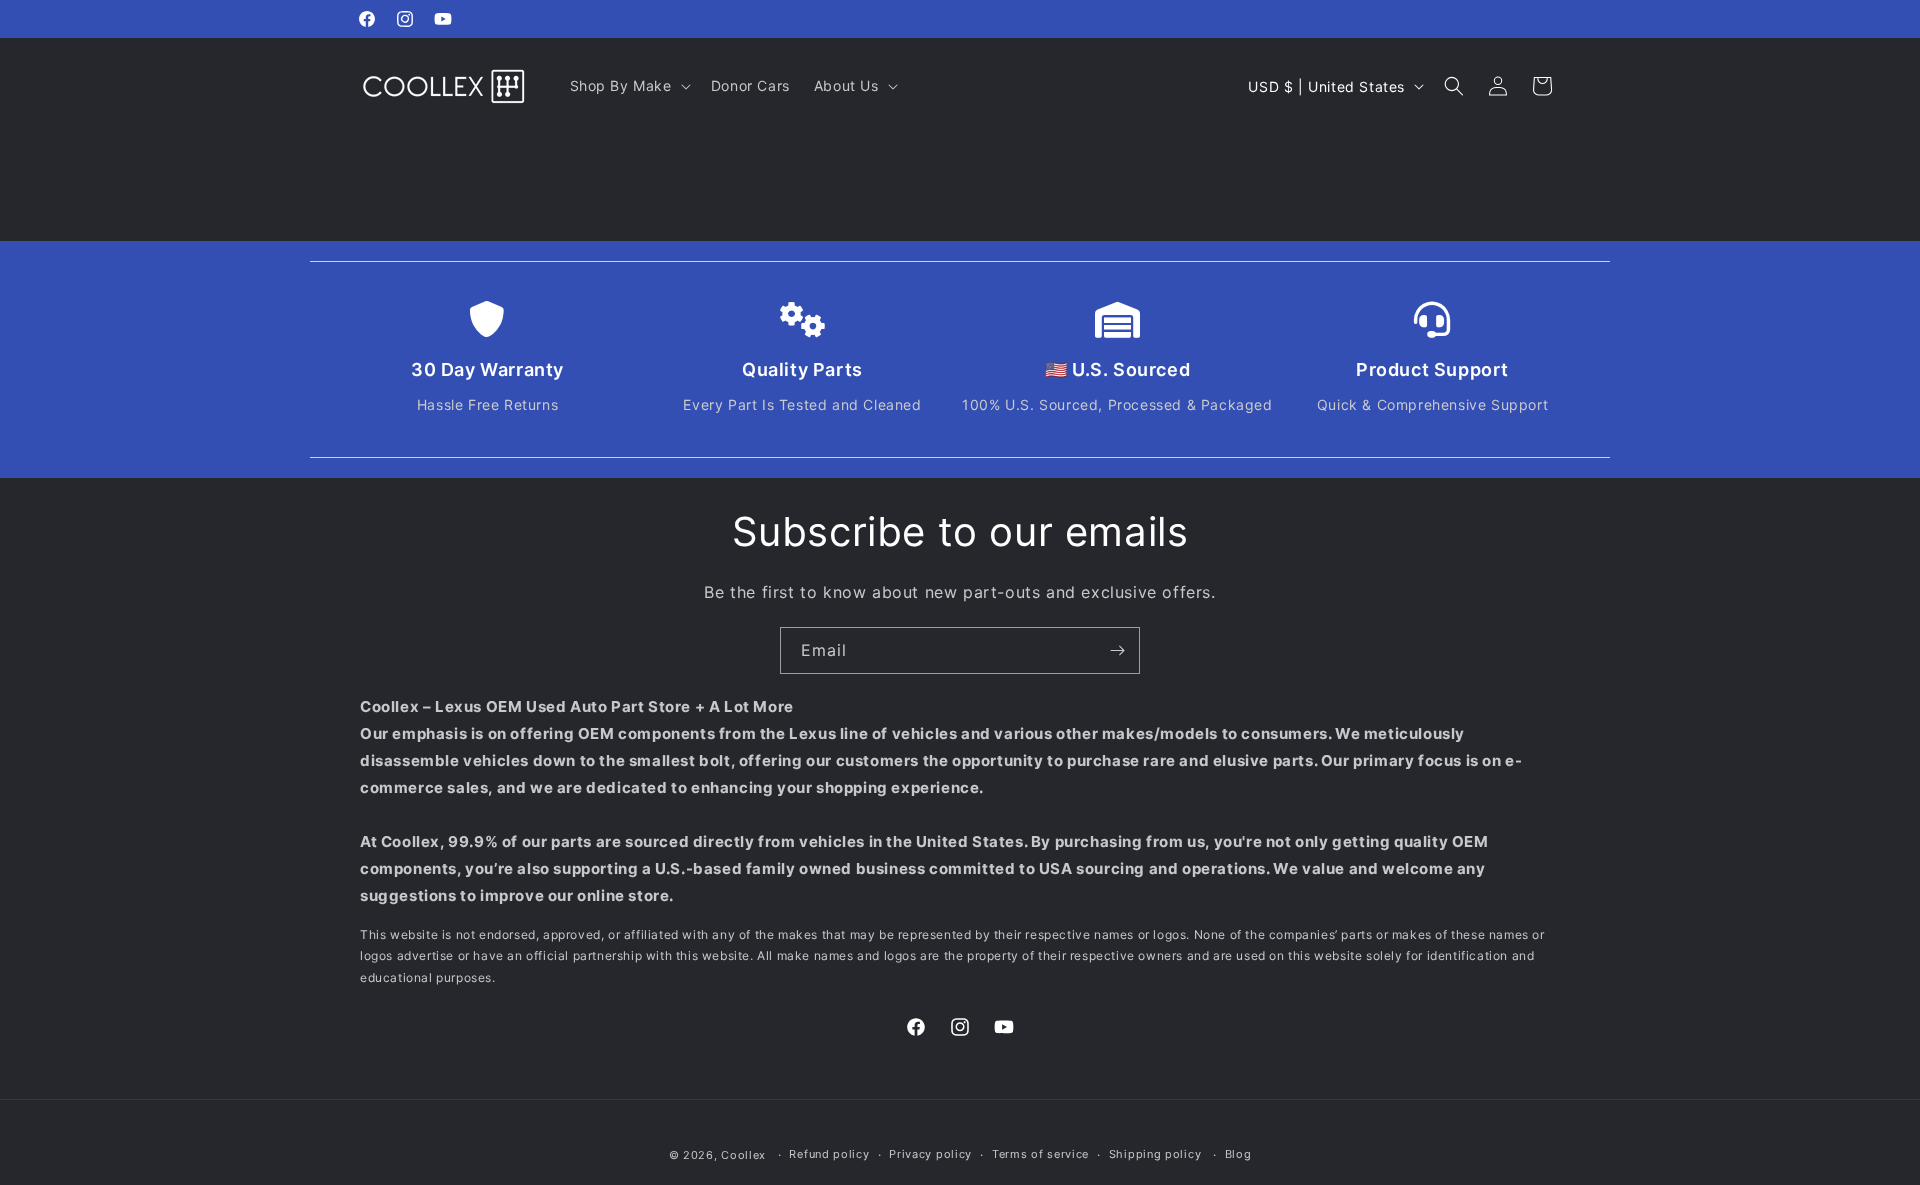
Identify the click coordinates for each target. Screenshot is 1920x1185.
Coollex (743, 1155)
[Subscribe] (1117, 650)
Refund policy (829, 1154)
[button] (628, 86)
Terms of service (1040, 1154)
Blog (1238, 1154)
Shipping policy (1155, 1154)
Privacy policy (930, 1154)
